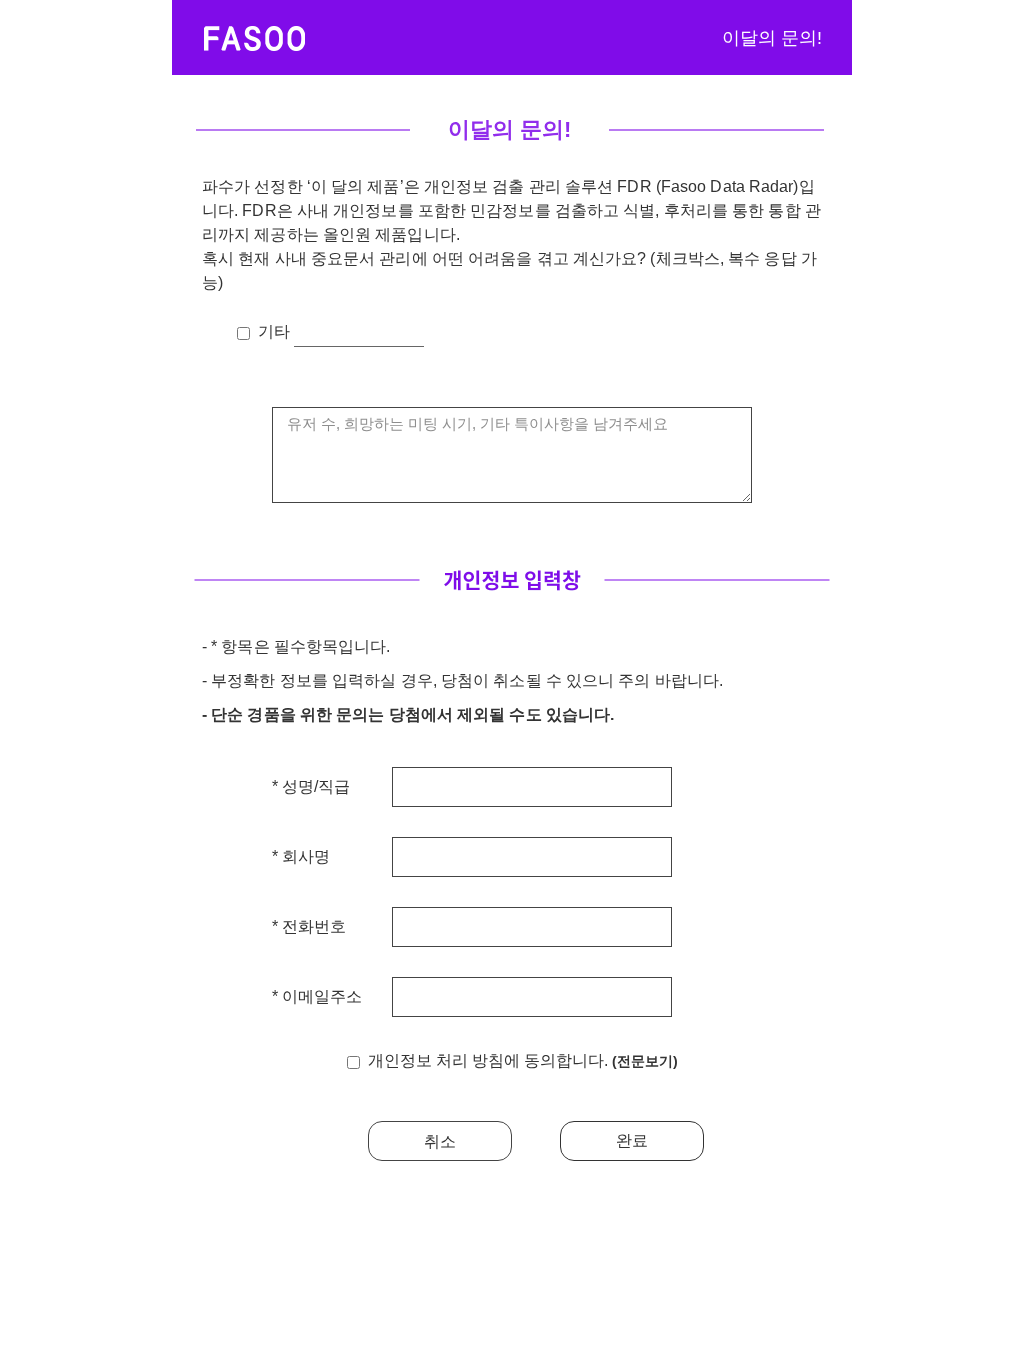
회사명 (304, 857)
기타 (276, 331)
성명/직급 (314, 787)
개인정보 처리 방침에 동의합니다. (523, 1060)
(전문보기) (645, 1061)
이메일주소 (320, 997)
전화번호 (312, 927)
